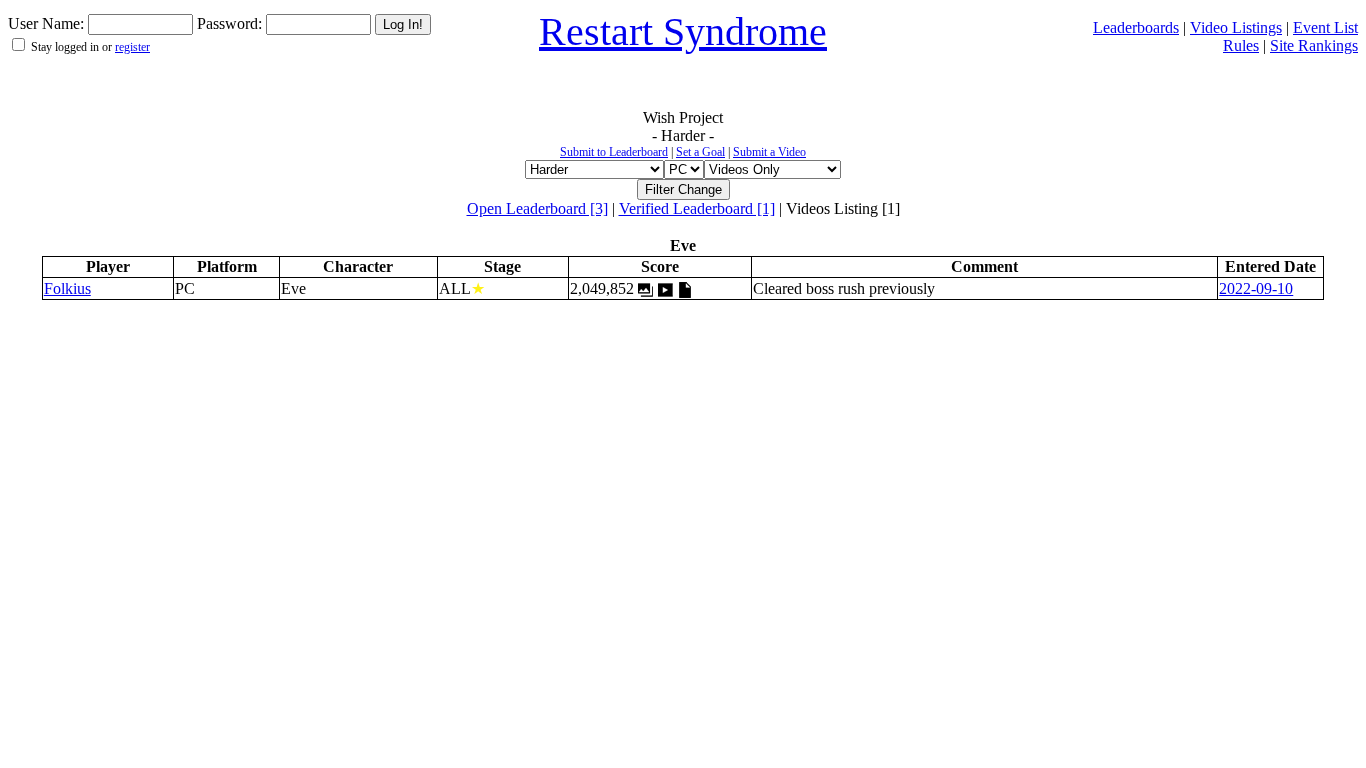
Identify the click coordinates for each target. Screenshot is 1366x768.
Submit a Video (769, 152)
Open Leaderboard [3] (537, 208)
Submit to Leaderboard (614, 152)
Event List (1325, 27)
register (132, 47)
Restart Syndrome (683, 31)
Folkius (67, 288)
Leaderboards (1136, 27)
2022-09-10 (1256, 288)
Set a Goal (700, 152)
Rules (1241, 45)
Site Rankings (1314, 45)
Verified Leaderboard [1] (697, 208)
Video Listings (1236, 27)
